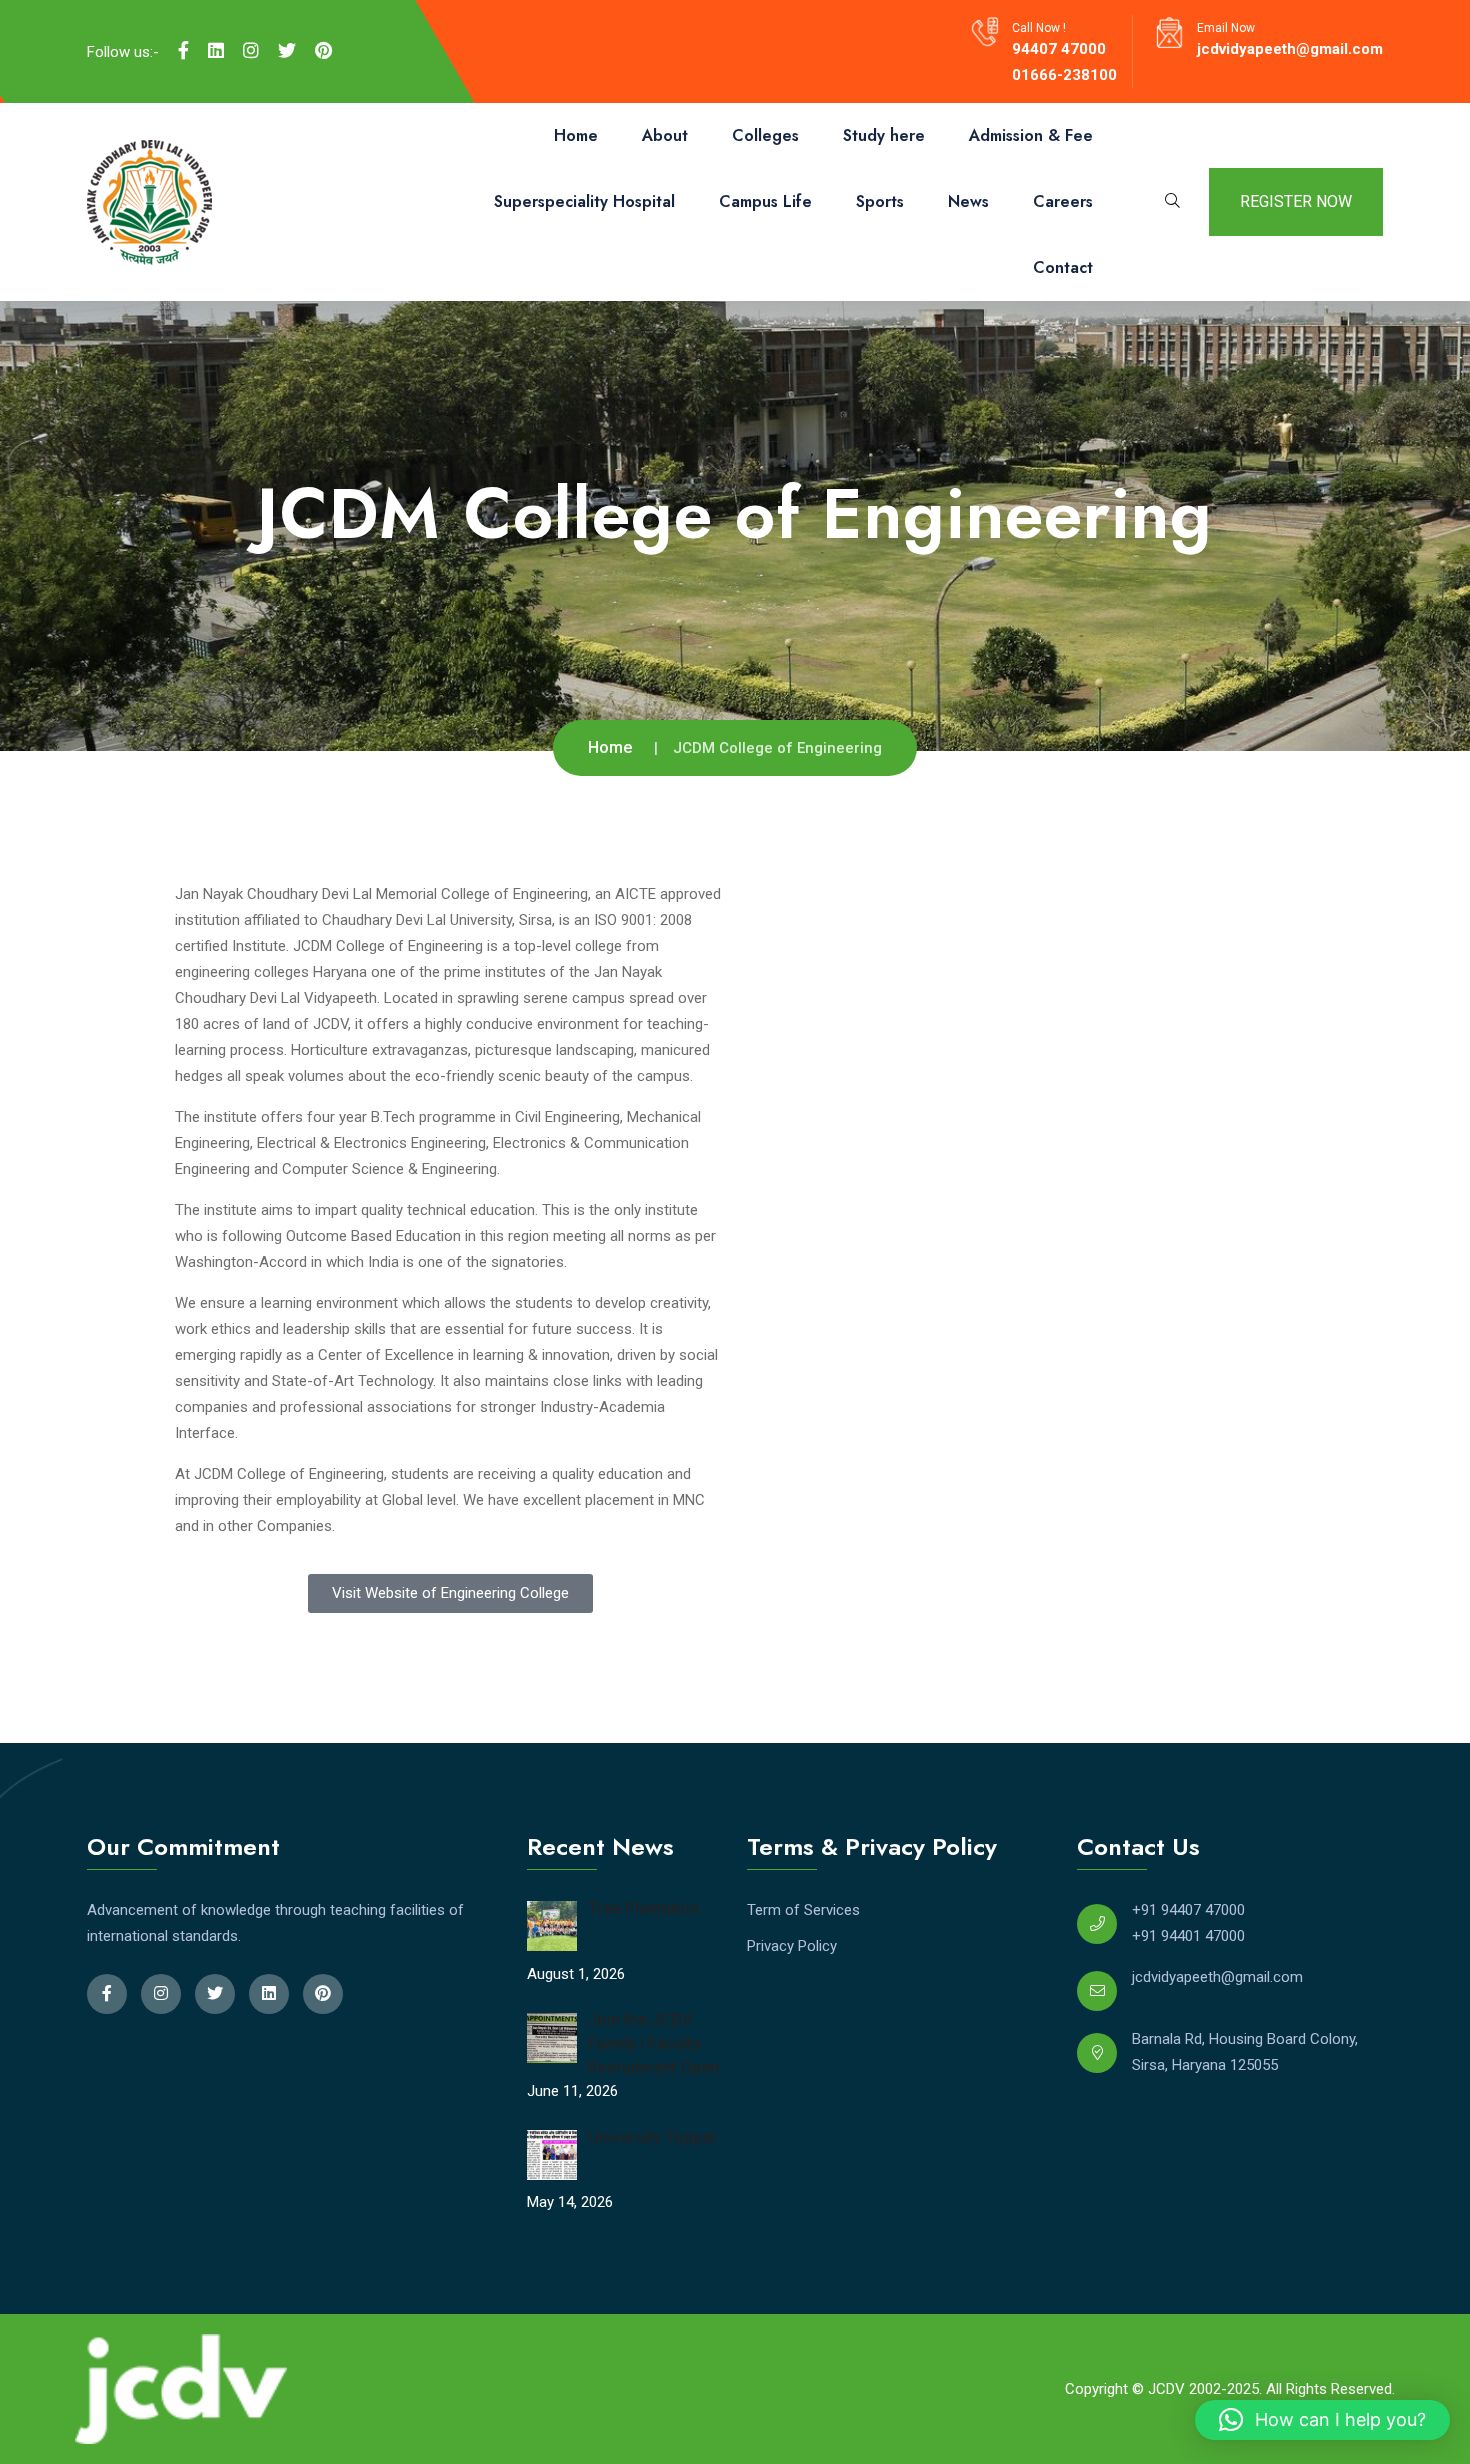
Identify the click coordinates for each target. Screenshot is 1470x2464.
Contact (1063, 267)
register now (1296, 201)
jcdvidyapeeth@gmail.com (1290, 49)
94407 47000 (1059, 49)
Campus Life (765, 201)
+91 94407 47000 (1188, 1910)
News (968, 201)
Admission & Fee (1031, 135)
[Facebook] (183, 51)
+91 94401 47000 (1188, 1936)
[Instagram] (251, 51)
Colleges (765, 135)
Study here (884, 135)
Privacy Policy (792, 1946)
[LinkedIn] (216, 51)
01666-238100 (1064, 75)
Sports (880, 201)
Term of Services (803, 1910)
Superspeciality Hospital (584, 201)
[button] (1322, 2420)
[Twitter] (287, 51)
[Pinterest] (323, 51)
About (665, 135)
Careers (1063, 201)
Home (576, 135)
